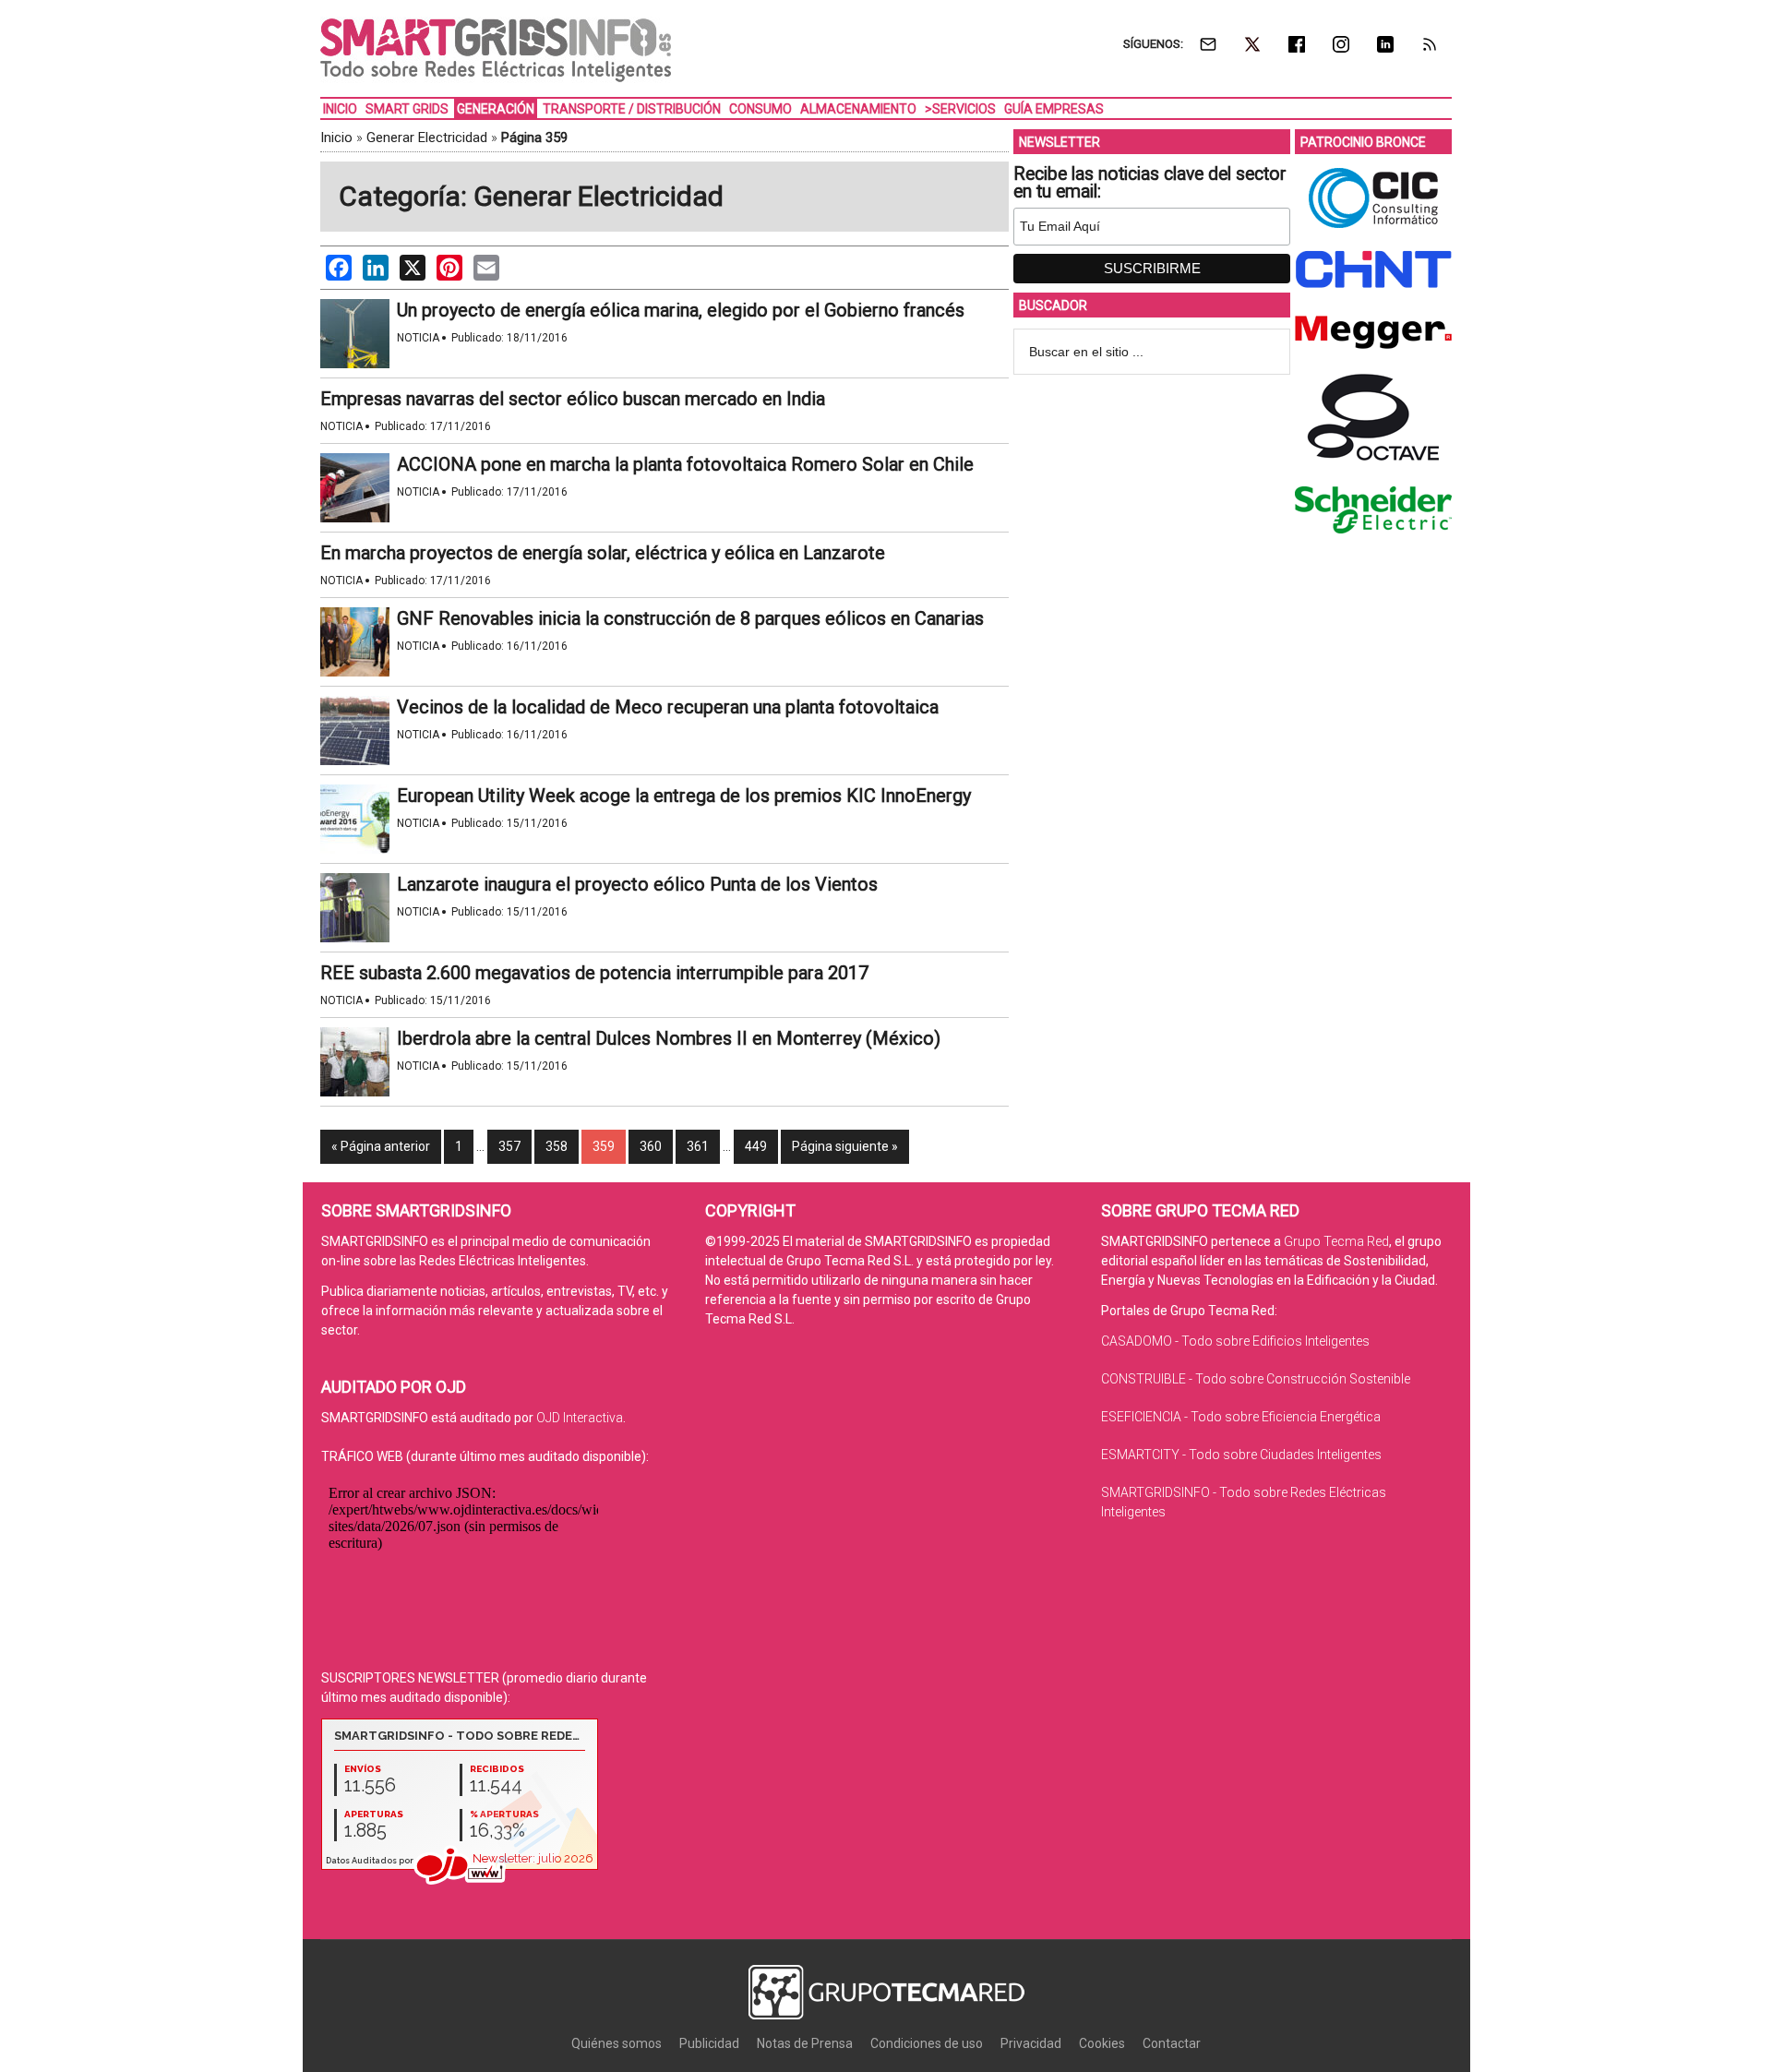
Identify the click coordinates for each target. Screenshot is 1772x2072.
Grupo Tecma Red (1336, 1241)
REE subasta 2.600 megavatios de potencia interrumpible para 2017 (594, 973)
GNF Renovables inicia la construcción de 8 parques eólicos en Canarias (690, 618)
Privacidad (1031, 2043)
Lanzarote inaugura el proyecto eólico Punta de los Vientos (637, 884)
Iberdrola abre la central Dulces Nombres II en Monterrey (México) (669, 1038)
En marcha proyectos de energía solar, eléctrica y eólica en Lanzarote (603, 553)
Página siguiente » (845, 1146)
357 (509, 1146)
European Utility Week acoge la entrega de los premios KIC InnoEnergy (684, 796)
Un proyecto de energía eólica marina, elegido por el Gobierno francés (681, 310)
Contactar (1172, 2043)
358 (557, 1146)
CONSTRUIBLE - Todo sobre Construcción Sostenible (1256, 1379)
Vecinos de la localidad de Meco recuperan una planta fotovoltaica (668, 707)
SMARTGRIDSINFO (496, 51)
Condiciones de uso (927, 2043)
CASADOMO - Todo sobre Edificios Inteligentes (1235, 1341)
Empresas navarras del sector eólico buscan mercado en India (573, 399)
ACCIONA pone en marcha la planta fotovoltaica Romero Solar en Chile (685, 464)
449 (756, 1146)
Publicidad (709, 2043)
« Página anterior (381, 1146)
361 (698, 1146)
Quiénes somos (617, 2043)
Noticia (418, 338)
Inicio (336, 138)
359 (604, 1146)
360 (651, 1146)
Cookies (1102, 2043)
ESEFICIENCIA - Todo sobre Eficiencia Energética (1241, 1417)
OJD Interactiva (580, 1418)
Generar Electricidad (427, 138)
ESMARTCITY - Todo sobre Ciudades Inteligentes (1241, 1455)
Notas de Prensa (805, 2043)
